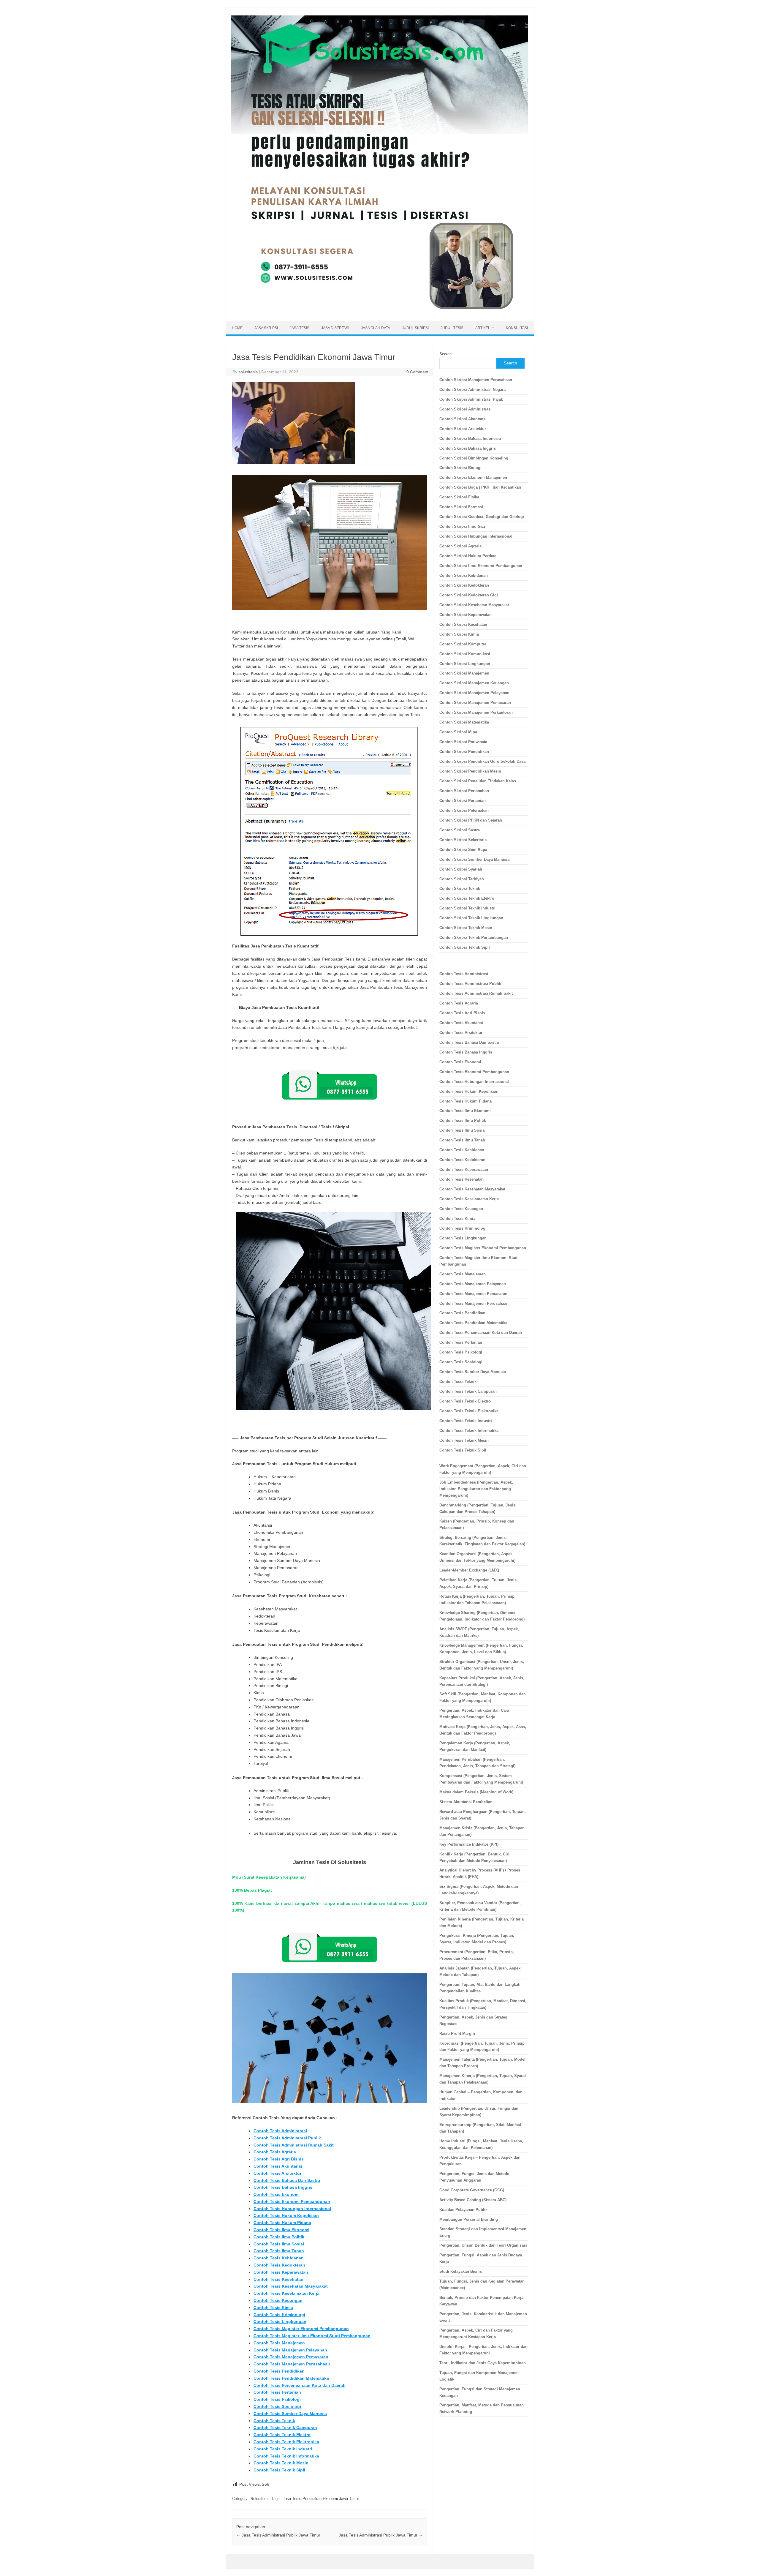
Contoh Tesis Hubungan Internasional (292, 2209)
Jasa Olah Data (376, 328)
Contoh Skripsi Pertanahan (464, 791)
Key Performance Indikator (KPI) (469, 1844)
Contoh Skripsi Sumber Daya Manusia (474, 859)
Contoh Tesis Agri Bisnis (279, 2159)
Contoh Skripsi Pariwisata (463, 742)
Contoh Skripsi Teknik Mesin (466, 928)
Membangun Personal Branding (469, 2219)
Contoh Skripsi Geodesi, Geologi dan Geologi (482, 517)
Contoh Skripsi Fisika (459, 497)
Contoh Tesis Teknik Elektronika (286, 2442)
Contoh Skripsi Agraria (460, 546)
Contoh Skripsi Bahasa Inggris (468, 448)
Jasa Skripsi (266, 328)
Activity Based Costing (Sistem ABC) (473, 2200)
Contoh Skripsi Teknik (460, 889)
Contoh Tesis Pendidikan (279, 2371)
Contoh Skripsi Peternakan (464, 810)
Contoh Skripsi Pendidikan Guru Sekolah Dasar (483, 761)
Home (237, 328)
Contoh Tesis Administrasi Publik (287, 2138)
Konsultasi (517, 328)
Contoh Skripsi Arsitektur (463, 429)
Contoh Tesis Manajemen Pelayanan (290, 2350)
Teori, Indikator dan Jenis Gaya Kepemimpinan (483, 2363)
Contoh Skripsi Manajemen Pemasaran (475, 703)
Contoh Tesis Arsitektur (277, 2173)
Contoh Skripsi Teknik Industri (467, 908)
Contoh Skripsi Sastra (460, 830)
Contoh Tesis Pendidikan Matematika (291, 2378)
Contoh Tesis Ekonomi (277, 2194)
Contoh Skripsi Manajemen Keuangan (474, 683)
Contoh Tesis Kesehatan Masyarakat (291, 2286)
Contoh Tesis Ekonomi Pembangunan (292, 2201)
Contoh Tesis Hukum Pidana (282, 2223)
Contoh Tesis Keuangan (278, 2300)
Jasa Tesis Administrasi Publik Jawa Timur (278, 2535)
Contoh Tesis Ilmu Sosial (279, 2244)
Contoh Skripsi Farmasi (461, 507)
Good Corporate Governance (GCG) (472, 2190)
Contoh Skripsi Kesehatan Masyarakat (474, 605)
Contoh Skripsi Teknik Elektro (467, 898)
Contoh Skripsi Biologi (460, 468)
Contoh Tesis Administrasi (280, 2131)
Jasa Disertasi (335, 328)
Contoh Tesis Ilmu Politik (279, 2237)
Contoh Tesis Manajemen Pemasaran (291, 2357)
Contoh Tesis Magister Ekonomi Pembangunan (301, 2329)
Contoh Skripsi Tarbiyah (462, 879)
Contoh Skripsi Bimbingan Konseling (474, 458)
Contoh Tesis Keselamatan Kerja (286, 2293)
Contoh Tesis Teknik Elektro (282, 2435)
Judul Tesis (452, 328)
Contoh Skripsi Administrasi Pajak (471, 399)
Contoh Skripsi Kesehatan (463, 624)
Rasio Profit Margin (457, 2034)
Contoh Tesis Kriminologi (279, 2315)
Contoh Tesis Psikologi (277, 2399)
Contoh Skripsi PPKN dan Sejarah (471, 820)
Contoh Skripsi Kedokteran (464, 585)
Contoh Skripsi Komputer (463, 644)
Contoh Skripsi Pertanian (463, 801)
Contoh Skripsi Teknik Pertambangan (474, 938)
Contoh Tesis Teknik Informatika (286, 2456)
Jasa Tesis (300, 328)
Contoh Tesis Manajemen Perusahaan (292, 2364)
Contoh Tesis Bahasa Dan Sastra (287, 2180)
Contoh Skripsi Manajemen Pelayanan (474, 693)
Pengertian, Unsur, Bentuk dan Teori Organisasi (483, 2245)
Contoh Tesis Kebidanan (279, 2258)
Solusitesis (260, 2499)
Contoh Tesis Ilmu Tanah (279, 2251)
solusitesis (248, 372)
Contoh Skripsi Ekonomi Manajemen (473, 477)
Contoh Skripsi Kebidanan (464, 575)
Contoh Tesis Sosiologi (277, 2406)
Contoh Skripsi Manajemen (464, 673)
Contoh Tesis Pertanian (277, 2392)
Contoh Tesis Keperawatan (281, 2272)
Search (445, 354)
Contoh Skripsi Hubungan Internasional (476, 536)
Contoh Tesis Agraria (275, 2152)
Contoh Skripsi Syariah (461, 869)
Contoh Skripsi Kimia (459, 634)
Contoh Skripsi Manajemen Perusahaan (476, 380)
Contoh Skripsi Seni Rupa (463, 850)
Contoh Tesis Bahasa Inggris (284, 2187)
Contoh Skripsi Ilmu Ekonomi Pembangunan (481, 566)
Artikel (483, 328)
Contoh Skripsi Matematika (464, 722)
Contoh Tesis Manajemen (279, 2343)
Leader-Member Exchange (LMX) (469, 1570)
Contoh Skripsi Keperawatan (465, 615)
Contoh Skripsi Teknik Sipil (465, 947)
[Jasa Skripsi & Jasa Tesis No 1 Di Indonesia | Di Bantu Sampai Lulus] (379, 311)
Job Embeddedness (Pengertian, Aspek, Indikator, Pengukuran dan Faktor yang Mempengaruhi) (476, 1489)
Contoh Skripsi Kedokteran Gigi (469, 595)
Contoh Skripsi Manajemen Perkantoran (476, 712)
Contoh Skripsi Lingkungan (465, 664)
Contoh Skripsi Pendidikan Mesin (470, 771)
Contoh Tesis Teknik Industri (283, 2449)
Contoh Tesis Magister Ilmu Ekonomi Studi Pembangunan (312, 2336)
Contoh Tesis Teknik (274, 2421)
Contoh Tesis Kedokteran (279, 2265)
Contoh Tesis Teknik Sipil (279, 2470)
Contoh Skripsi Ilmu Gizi (462, 526)
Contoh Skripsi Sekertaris (463, 840)
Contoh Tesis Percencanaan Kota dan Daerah (300, 2385)
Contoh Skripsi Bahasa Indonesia (470, 439)
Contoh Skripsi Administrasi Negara (472, 390)
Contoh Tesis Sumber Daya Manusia (290, 2414)
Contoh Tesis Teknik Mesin (281, 2463)
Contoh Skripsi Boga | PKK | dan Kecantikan (480, 487)
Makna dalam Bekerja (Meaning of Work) (476, 1792)
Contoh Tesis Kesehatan (278, 2279)
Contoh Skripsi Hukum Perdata (468, 556)
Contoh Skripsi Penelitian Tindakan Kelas (478, 781)
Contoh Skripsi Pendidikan (464, 752)
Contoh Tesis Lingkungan (280, 2321)
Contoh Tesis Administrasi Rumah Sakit (294, 2145)
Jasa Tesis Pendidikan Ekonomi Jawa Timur (321, 2499)
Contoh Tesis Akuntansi (278, 2166)
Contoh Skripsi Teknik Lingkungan (471, 918)
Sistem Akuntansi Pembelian (466, 1802)
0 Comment (417, 372)
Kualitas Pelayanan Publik (463, 2210)
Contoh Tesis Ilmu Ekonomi (281, 2230)
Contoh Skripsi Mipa (458, 732)
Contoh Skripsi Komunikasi (465, 654)
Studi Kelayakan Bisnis (461, 2271)
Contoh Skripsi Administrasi (465, 409)
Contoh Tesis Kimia (273, 2307)
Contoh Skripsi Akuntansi (463, 419)
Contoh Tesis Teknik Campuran (285, 2427)
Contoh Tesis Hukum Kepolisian (286, 2215)
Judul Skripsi (415, 328)
